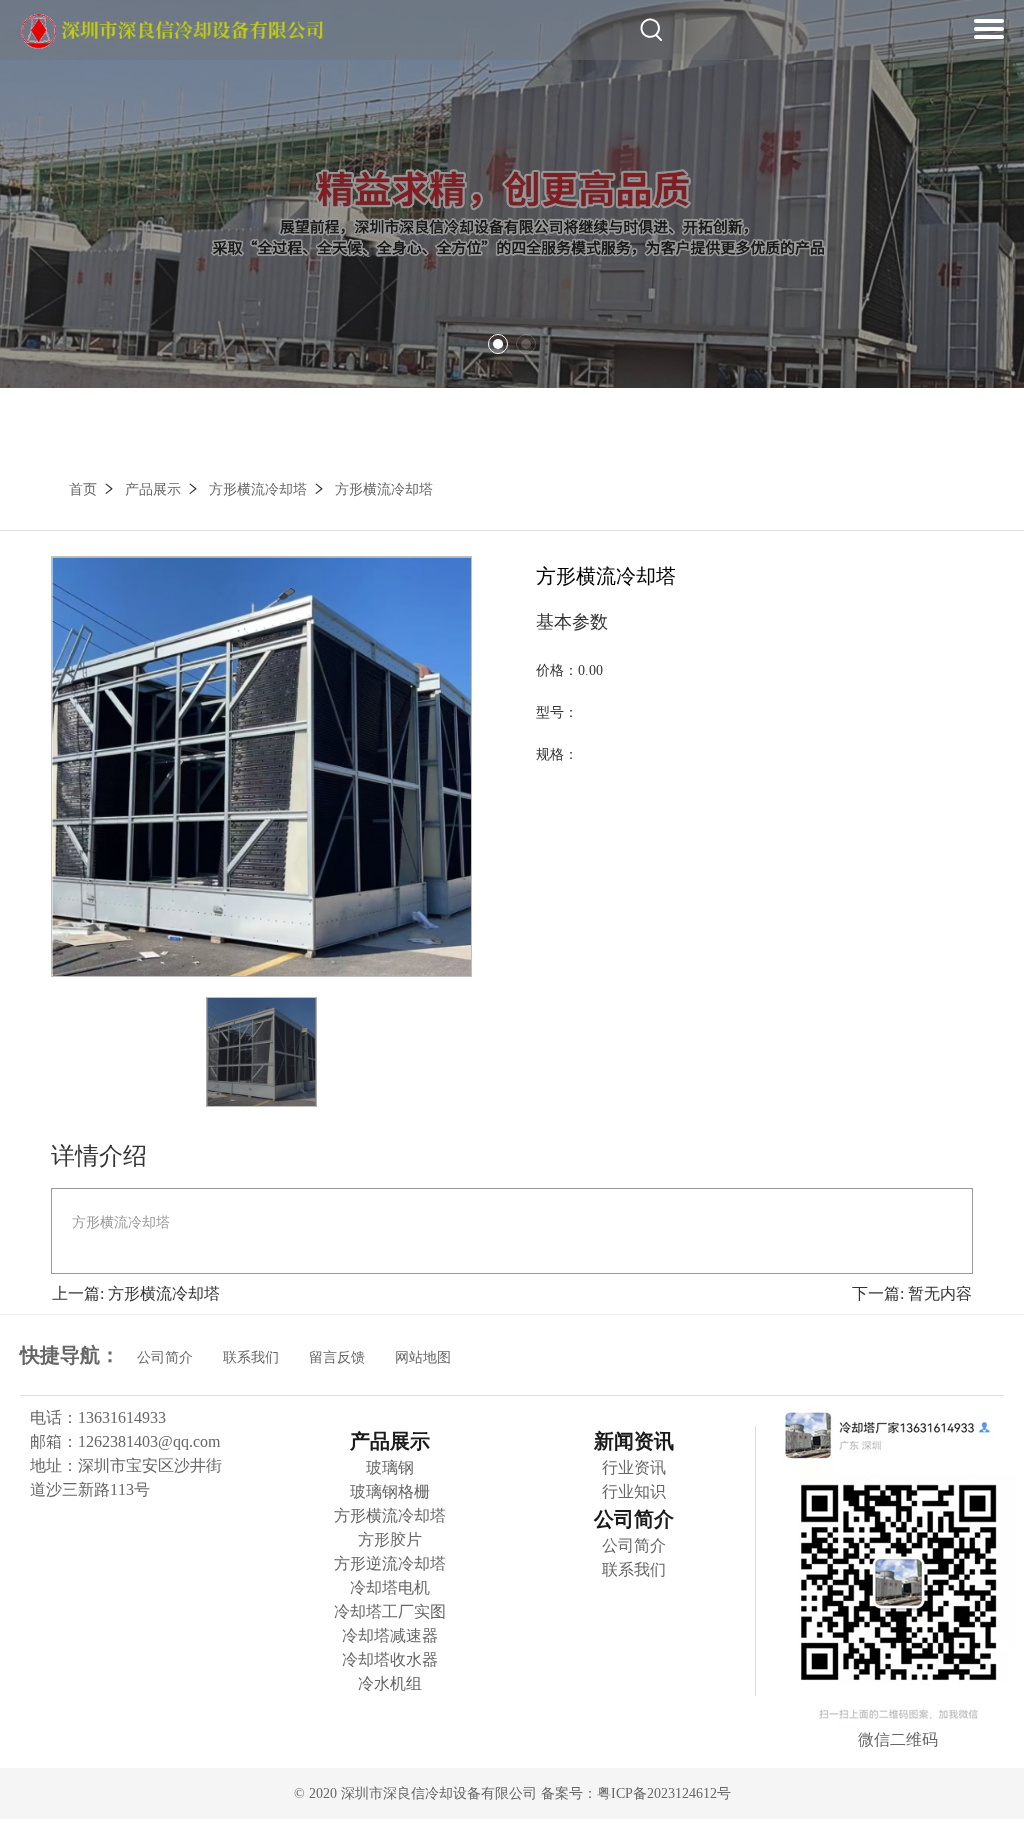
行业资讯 (634, 1467)
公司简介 (165, 1357)
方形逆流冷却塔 (390, 1563)
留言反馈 (337, 1357)
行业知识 (634, 1491)
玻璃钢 (390, 1467)
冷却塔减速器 (390, 1635)
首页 (83, 489)
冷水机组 (390, 1683)
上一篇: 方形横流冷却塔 (136, 1293)
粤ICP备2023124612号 (664, 1793)
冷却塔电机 (390, 1587)
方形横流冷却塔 (258, 489)
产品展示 (153, 489)
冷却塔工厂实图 (390, 1611)
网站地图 (423, 1357)
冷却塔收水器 (390, 1659)
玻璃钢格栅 (390, 1491)
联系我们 (251, 1357)
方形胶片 (390, 1539)
